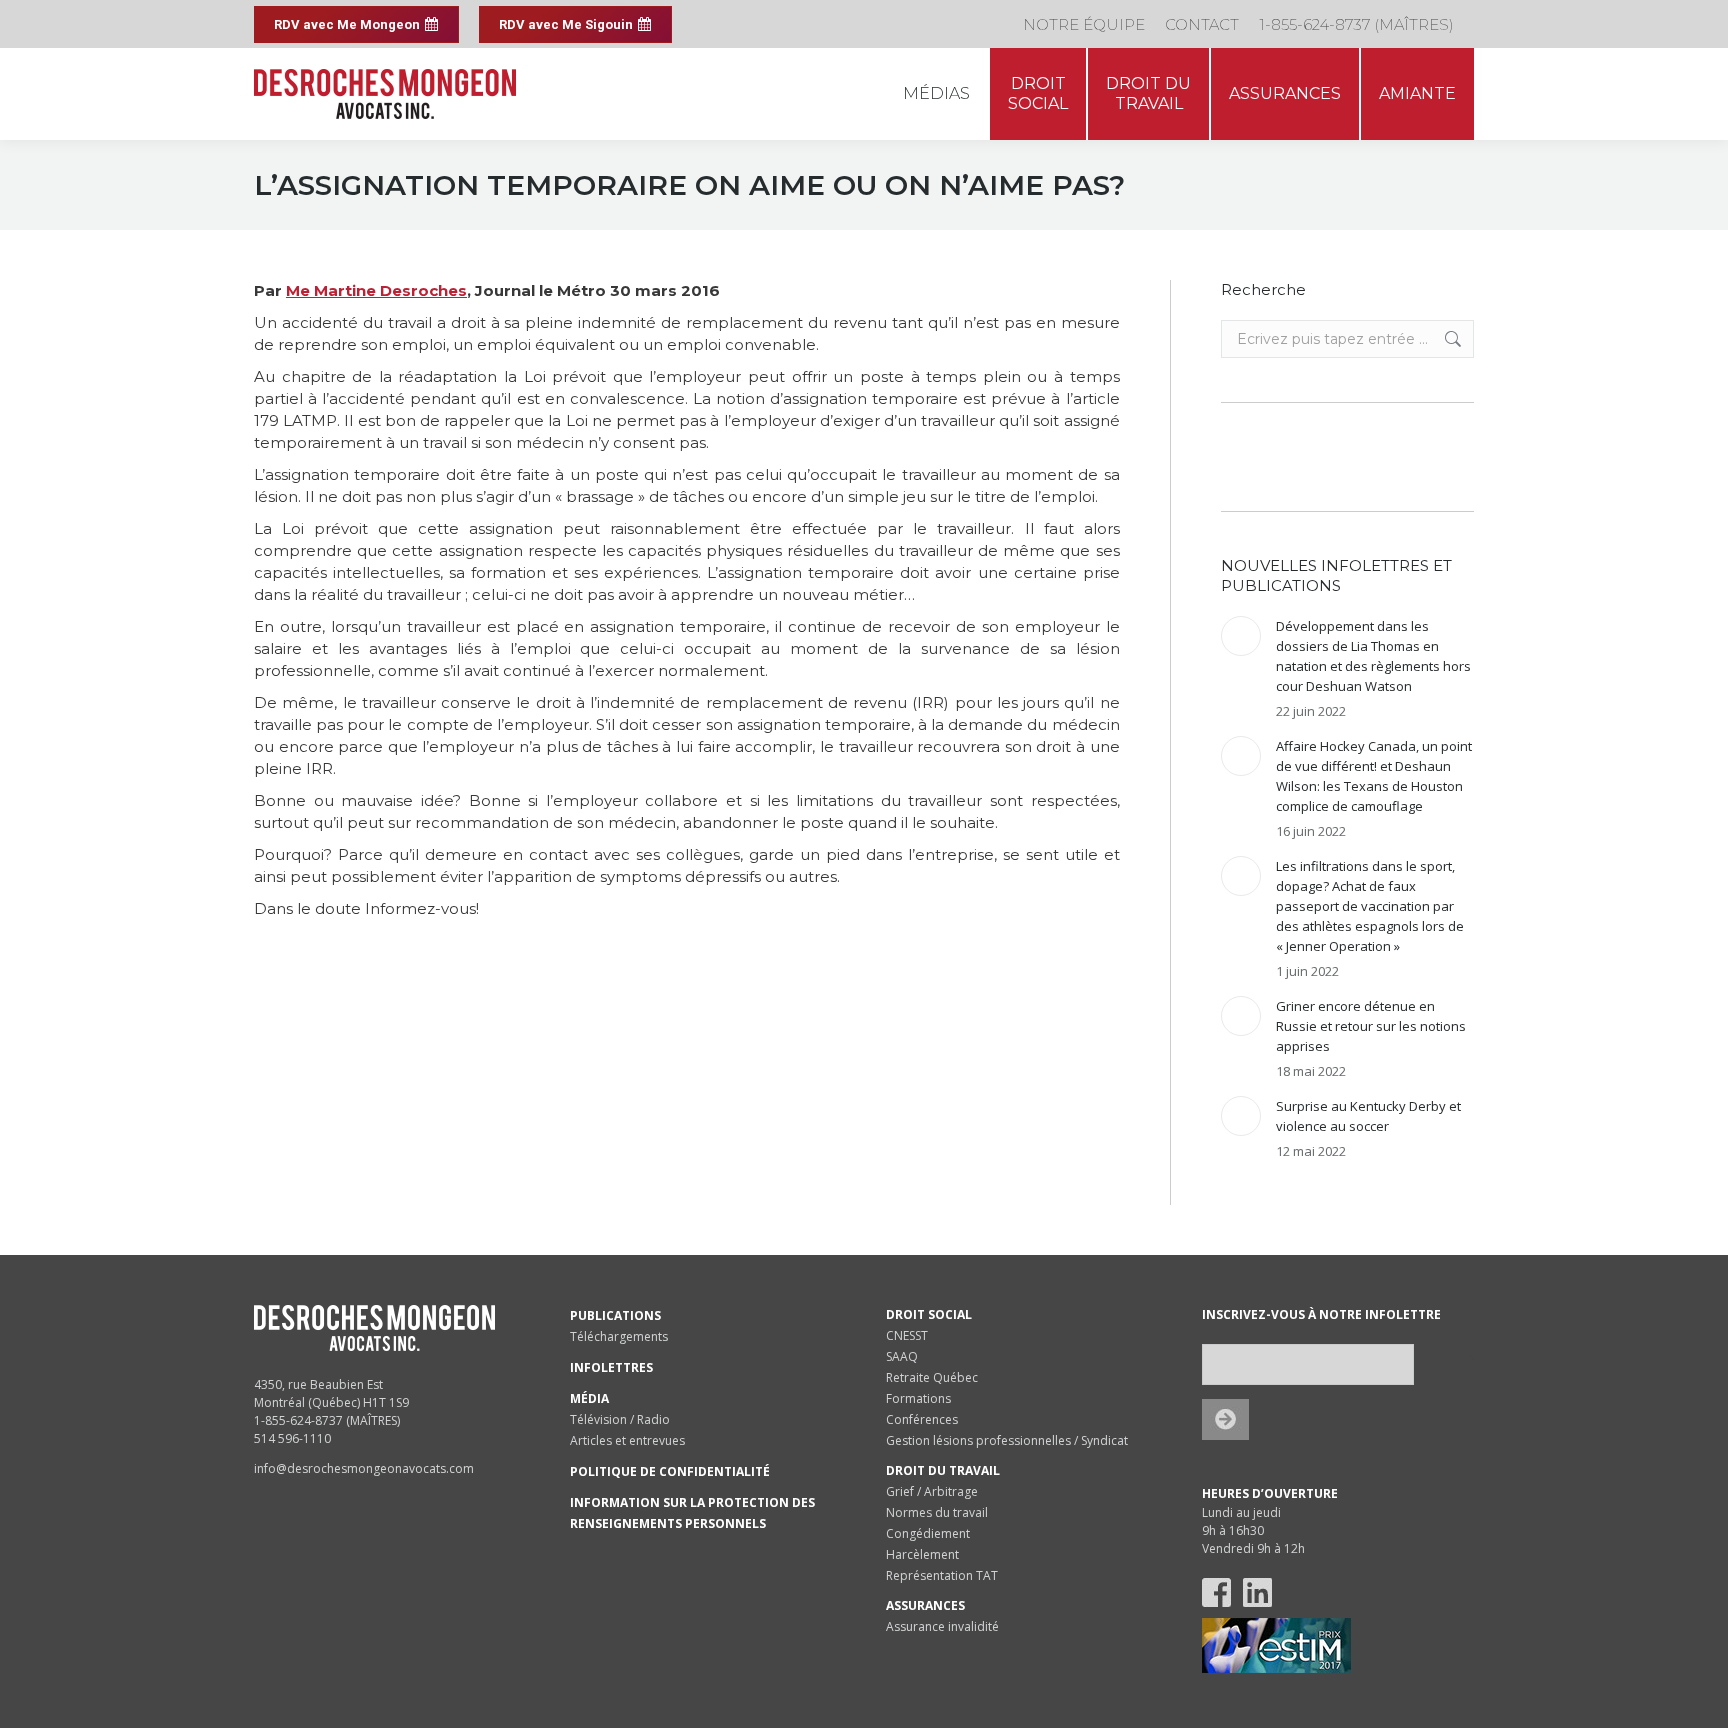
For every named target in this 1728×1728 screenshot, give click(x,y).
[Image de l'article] (1241, 636)
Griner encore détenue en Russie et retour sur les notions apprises (1371, 1026)
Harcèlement (922, 1554)
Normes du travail (937, 1512)
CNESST (907, 1335)
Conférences (922, 1419)
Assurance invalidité (942, 1626)
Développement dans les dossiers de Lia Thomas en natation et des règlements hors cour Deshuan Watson (1373, 656)
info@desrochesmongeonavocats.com (364, 1468)
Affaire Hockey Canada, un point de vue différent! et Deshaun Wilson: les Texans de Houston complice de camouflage (1374, 776)
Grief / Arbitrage (932, 1491)
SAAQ (902, 1356)
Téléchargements (619, 1336)
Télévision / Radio (620, 1419)
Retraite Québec (932, 1377)
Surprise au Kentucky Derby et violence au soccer (1368, 1116)
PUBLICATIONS (615, 1315)
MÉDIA (589, 1398)
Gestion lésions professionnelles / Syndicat (1007, 1440)
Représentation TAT (942, 1575)
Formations (918, 1398)
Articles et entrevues (627, 1440)
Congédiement (928, 1533)
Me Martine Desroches (376, 290)
